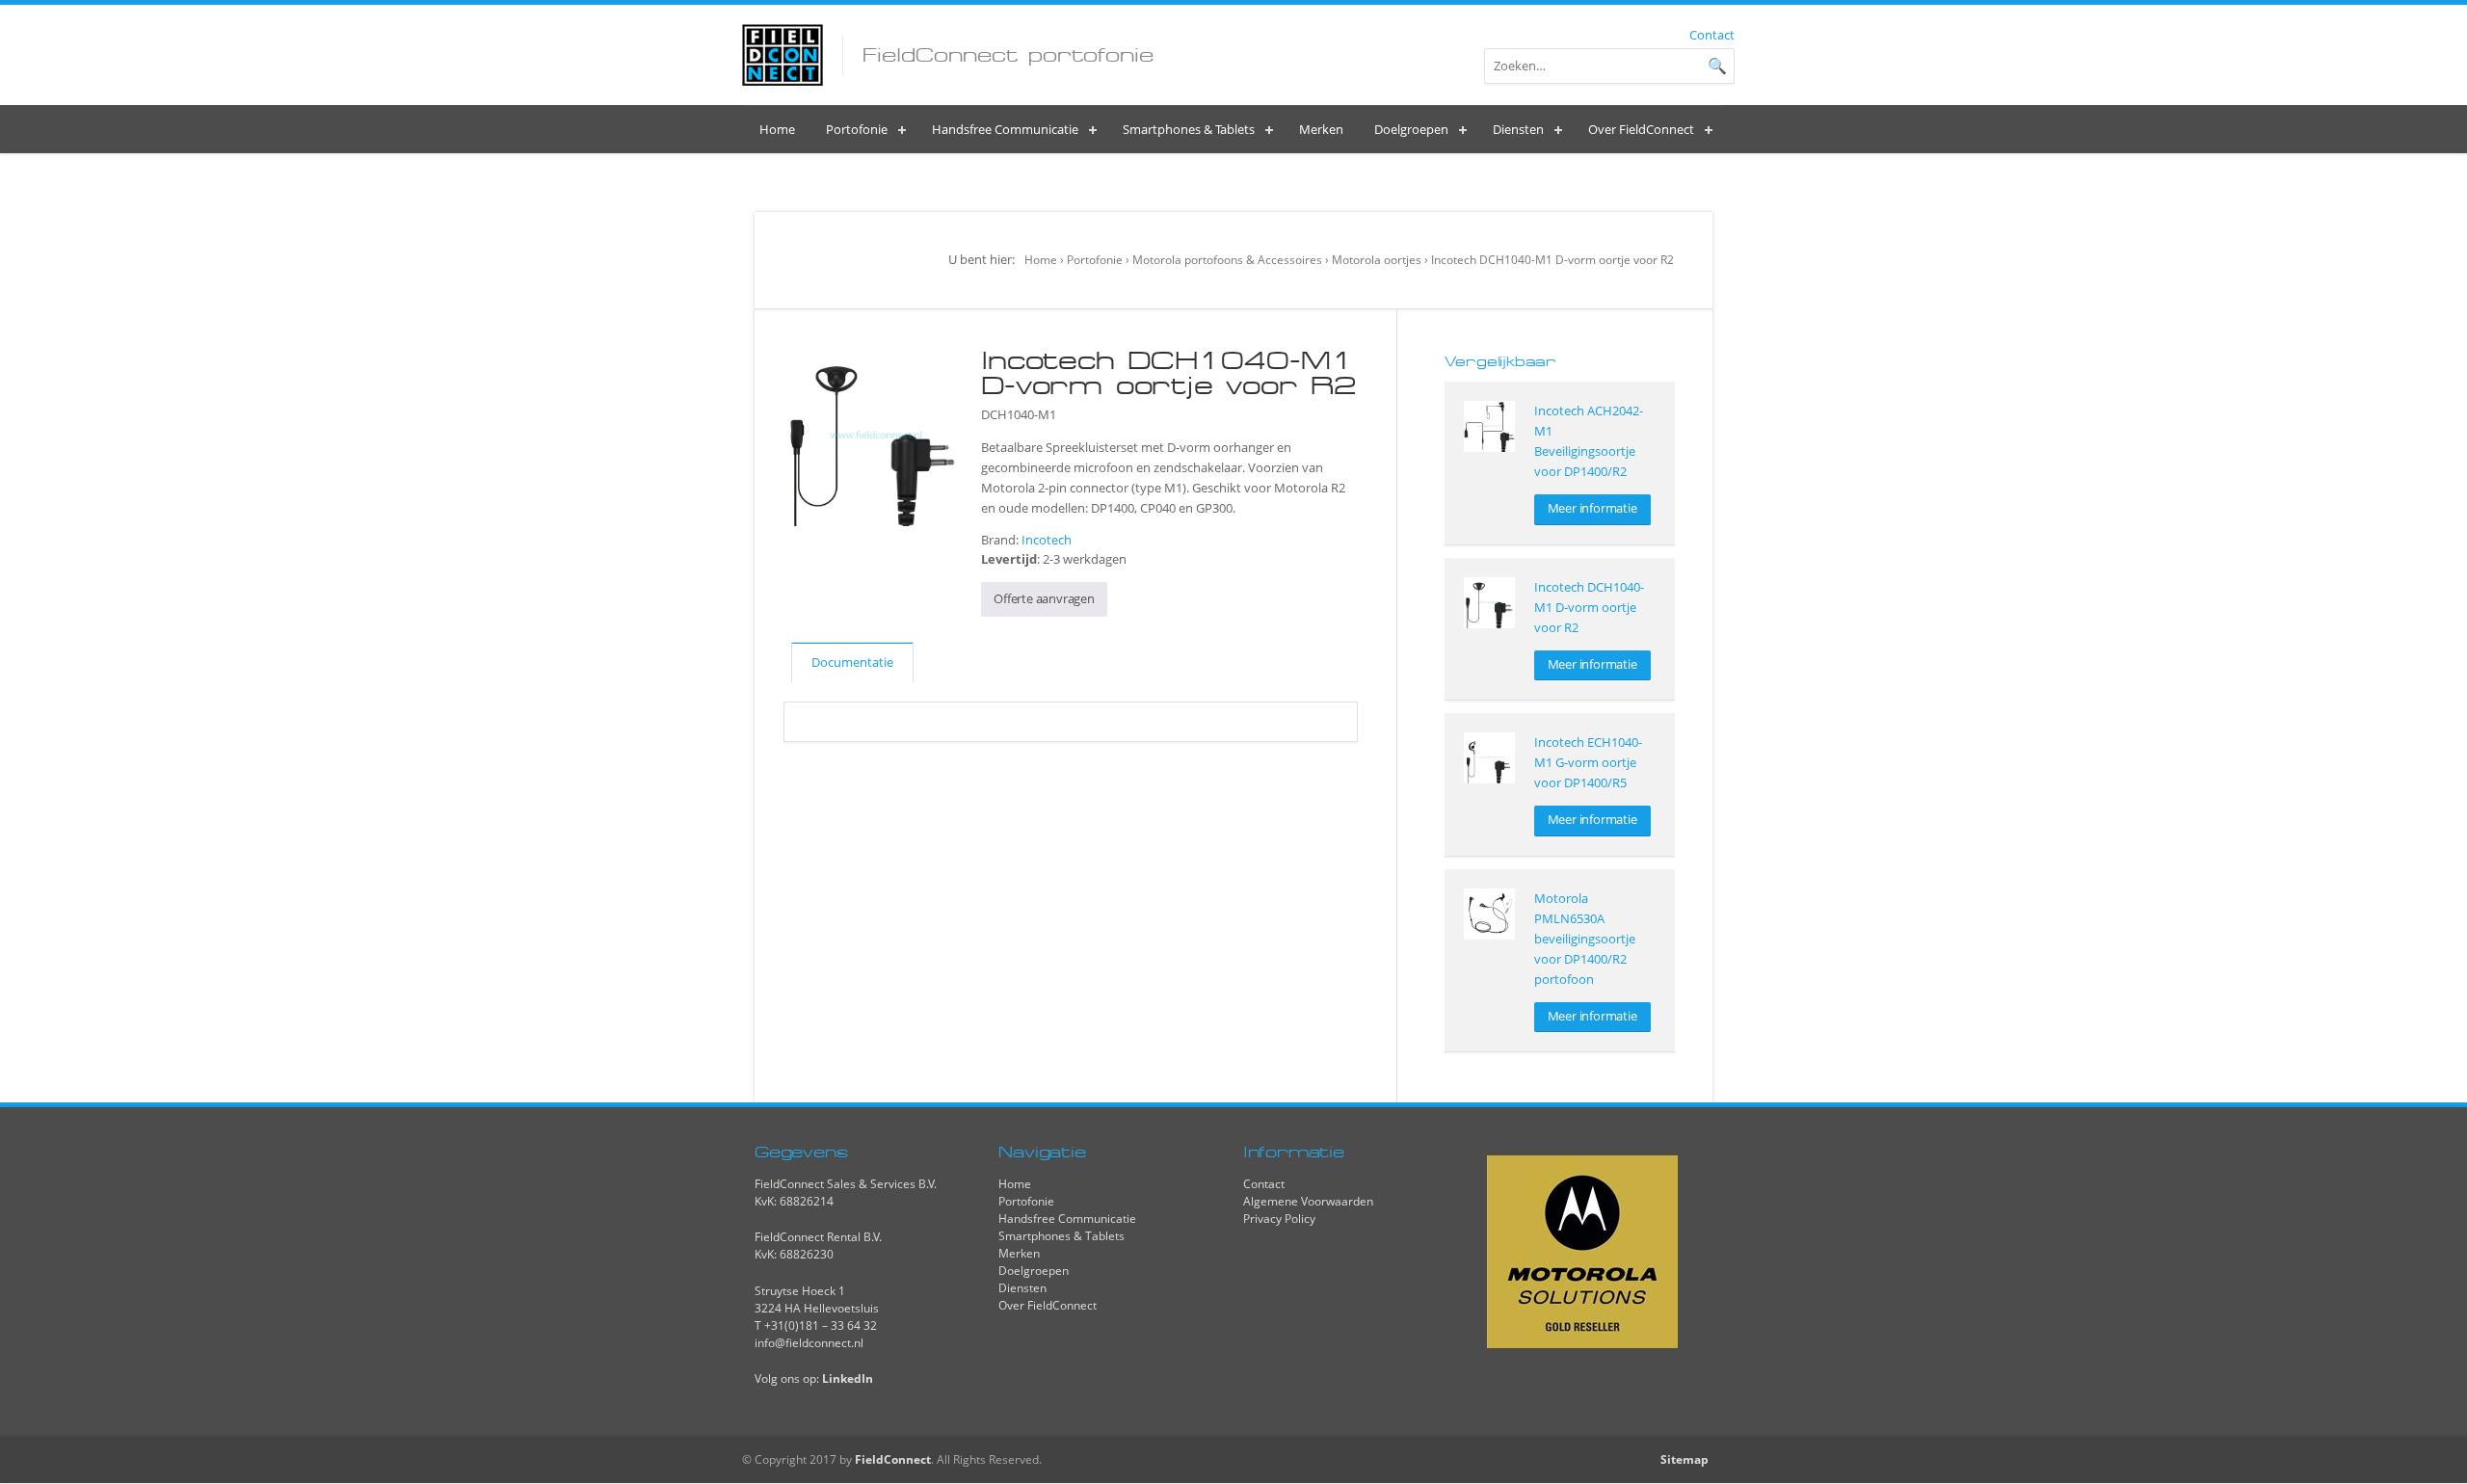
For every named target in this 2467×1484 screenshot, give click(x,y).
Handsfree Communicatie (1067, 1219)
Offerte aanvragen (1044, 598)
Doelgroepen (1034, 1271)
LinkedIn (848, 1378)
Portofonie (1095, 260)
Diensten (1022, 1288)
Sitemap (1684, 1459)
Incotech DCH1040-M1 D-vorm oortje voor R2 (1589, 607)
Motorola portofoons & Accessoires (1227, 260)
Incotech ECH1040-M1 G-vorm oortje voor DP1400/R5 (1588, 762)
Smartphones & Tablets (1061, 1236)
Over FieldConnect (1048, 1305)
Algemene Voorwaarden (1308, 1201)
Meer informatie (1592, 508)
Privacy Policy (1279, 1219)
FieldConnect (893, 1459)
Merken (1019, 1253)
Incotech (1047, 540)
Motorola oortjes (1377, 260)
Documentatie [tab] (852, 662)
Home (1041, 260)
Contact (1712, 35)
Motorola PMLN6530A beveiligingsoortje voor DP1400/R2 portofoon (1585, 939)
